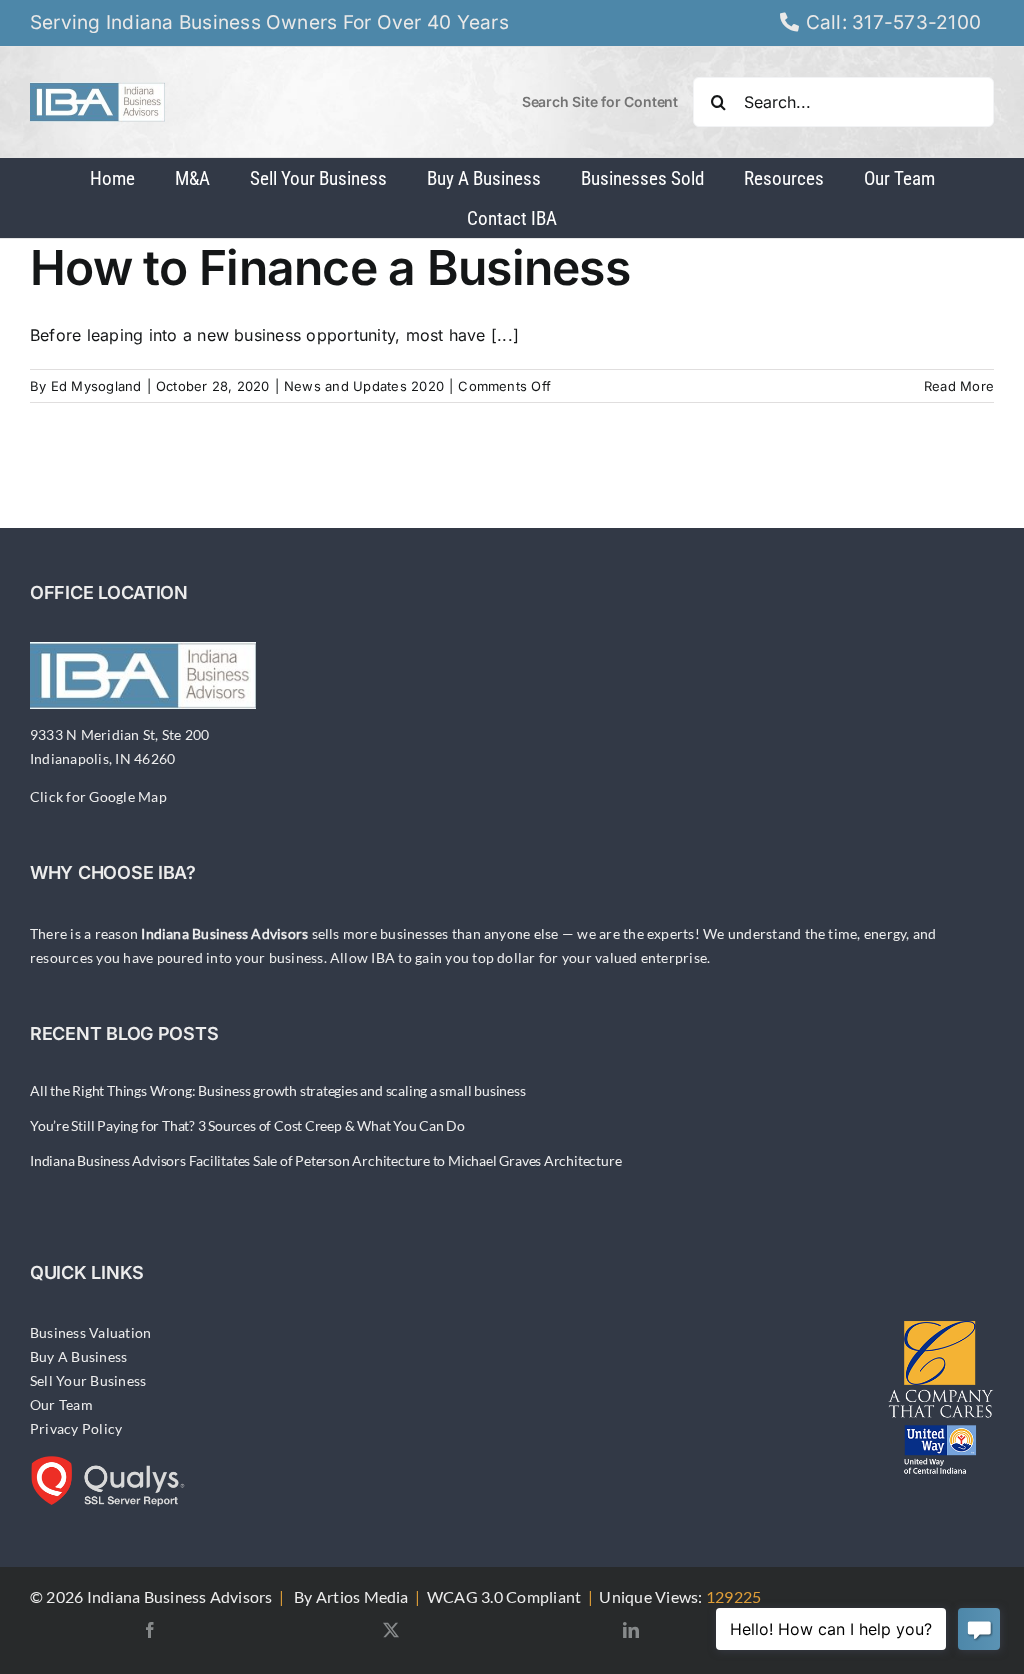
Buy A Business (78, 1356)
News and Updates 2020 (364, 386)
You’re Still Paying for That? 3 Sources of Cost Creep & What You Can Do (247, 1125)
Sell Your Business (88, 1380)
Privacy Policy (76, 1428)
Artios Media (362, 1596)
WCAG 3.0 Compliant (504, 1596)
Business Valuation (90, 1332)
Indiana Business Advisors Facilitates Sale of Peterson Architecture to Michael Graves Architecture (325, 1160)
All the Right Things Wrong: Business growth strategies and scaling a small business (278, 1090)
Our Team (61, 1404)
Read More (959, 386)
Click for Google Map (98, 796)
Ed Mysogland (96, 386)
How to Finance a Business (330, 267)
